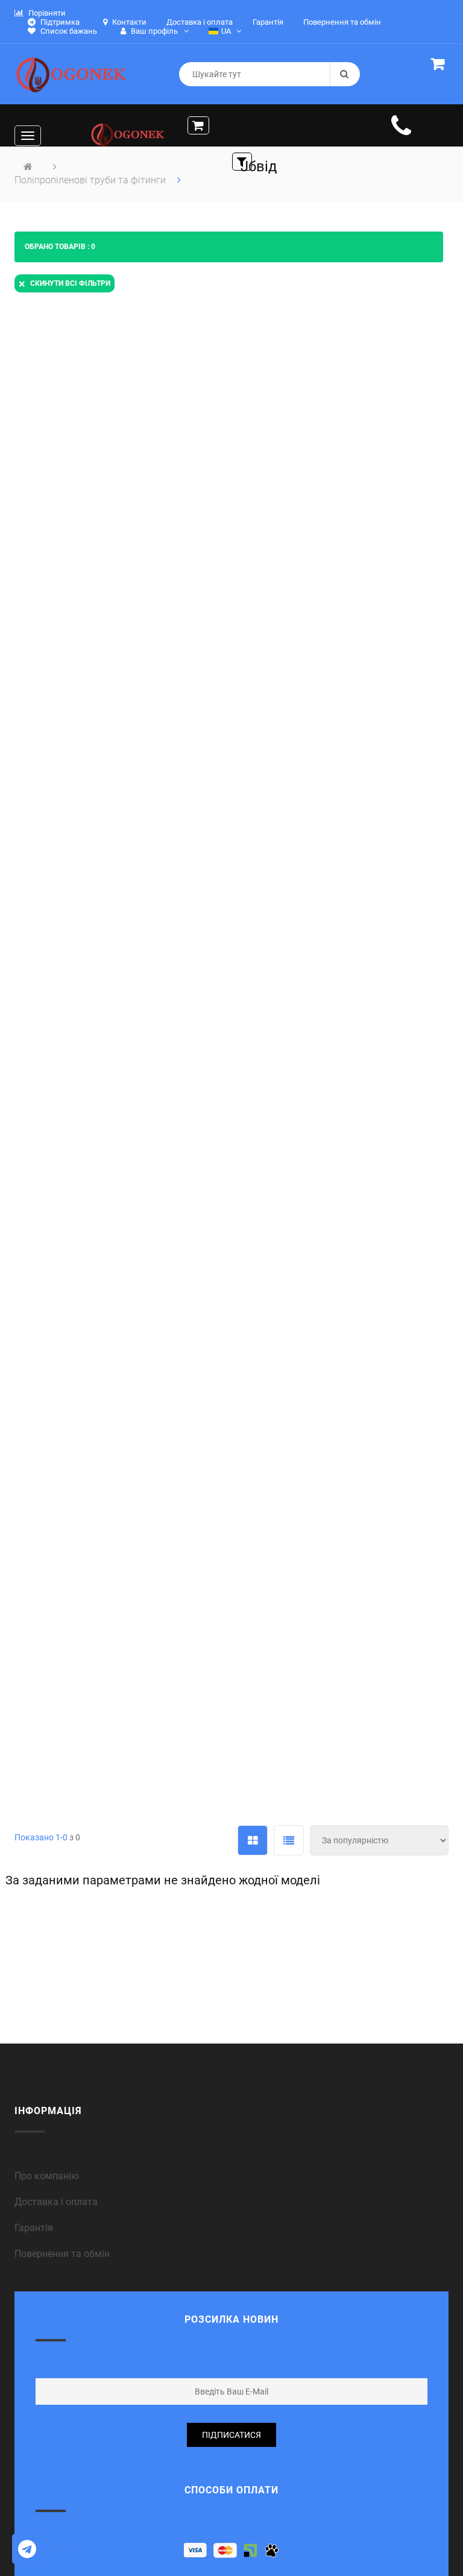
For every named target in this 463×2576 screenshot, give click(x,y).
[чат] (27, 2549)
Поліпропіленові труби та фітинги (91, 180)
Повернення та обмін (62, 2254)
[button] (440, 66)
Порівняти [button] (46, 13)
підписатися (231, 2435)
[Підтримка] (401, 132)
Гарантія (34, 2228)
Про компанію (47, 2176)
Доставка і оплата (56, 2202)
